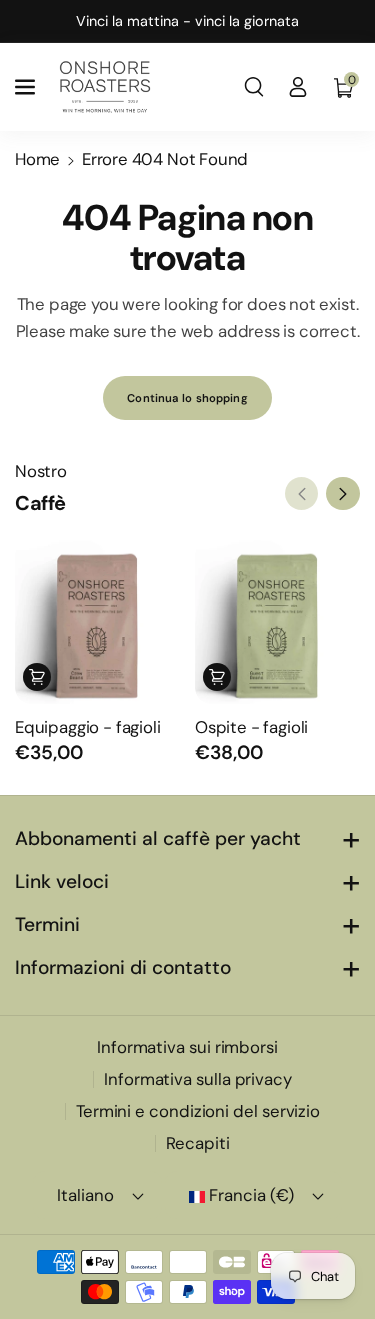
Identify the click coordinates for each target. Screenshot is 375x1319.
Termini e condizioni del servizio (198, 1111)
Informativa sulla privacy (198, 1079)
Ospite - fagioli (251, 727)
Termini (47, 924)
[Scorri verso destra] (343, 494)
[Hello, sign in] (298, 87)
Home (37, 159)
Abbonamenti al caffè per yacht (158, 838)
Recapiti (197, 1143)
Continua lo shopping (187, 398)
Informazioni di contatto (123, 967)
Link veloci (62, 881)
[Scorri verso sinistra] (302, 494)
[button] (27, 87)
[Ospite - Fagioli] (277, 621)
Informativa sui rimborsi (187, 1047)
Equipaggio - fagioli (88, 727)
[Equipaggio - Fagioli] (97, 621)
